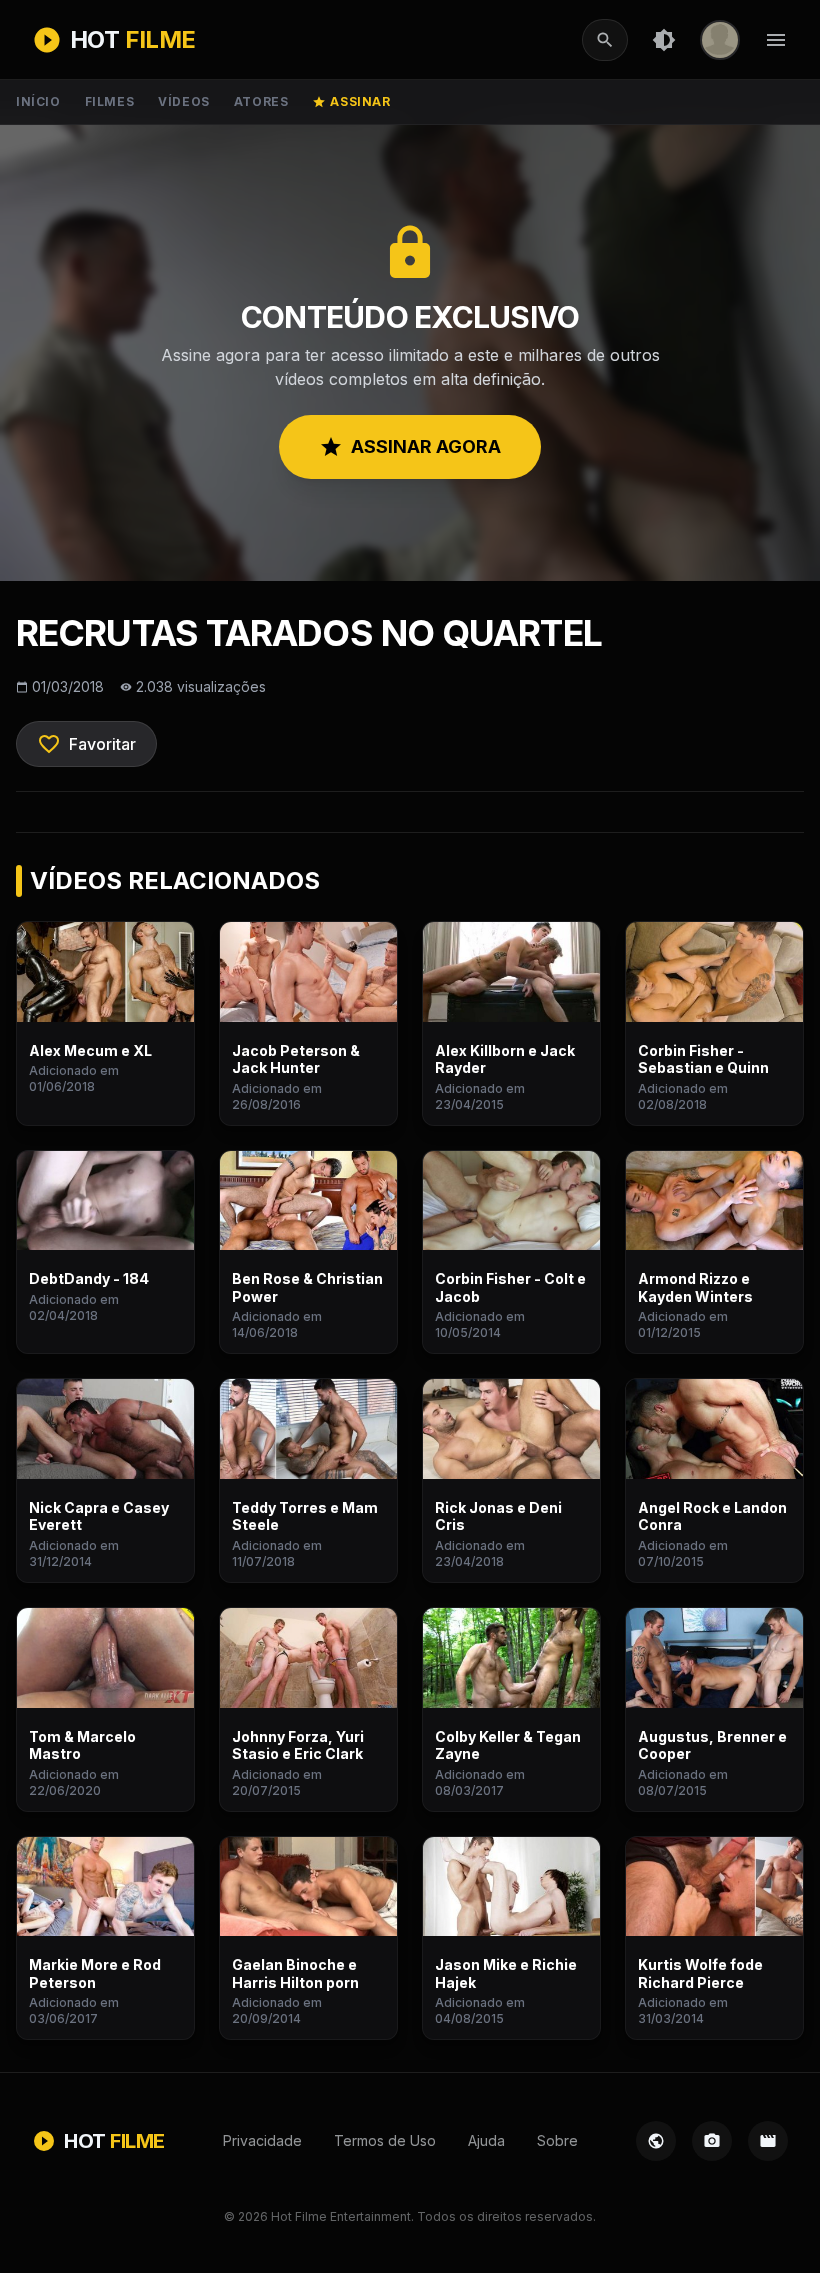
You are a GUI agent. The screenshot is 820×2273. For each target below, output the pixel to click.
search (605, 40)
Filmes (110, 101)
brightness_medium (664, 40)
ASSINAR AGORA (410, 447)
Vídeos (184, 101)
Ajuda (486, 2140)
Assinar (351, 101)
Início (38, 101)
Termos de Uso (385, 2140)
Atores (261, 101)
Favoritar (86, 744)
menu (776, 40)
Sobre (557, 2140)
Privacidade (262, 2140)
